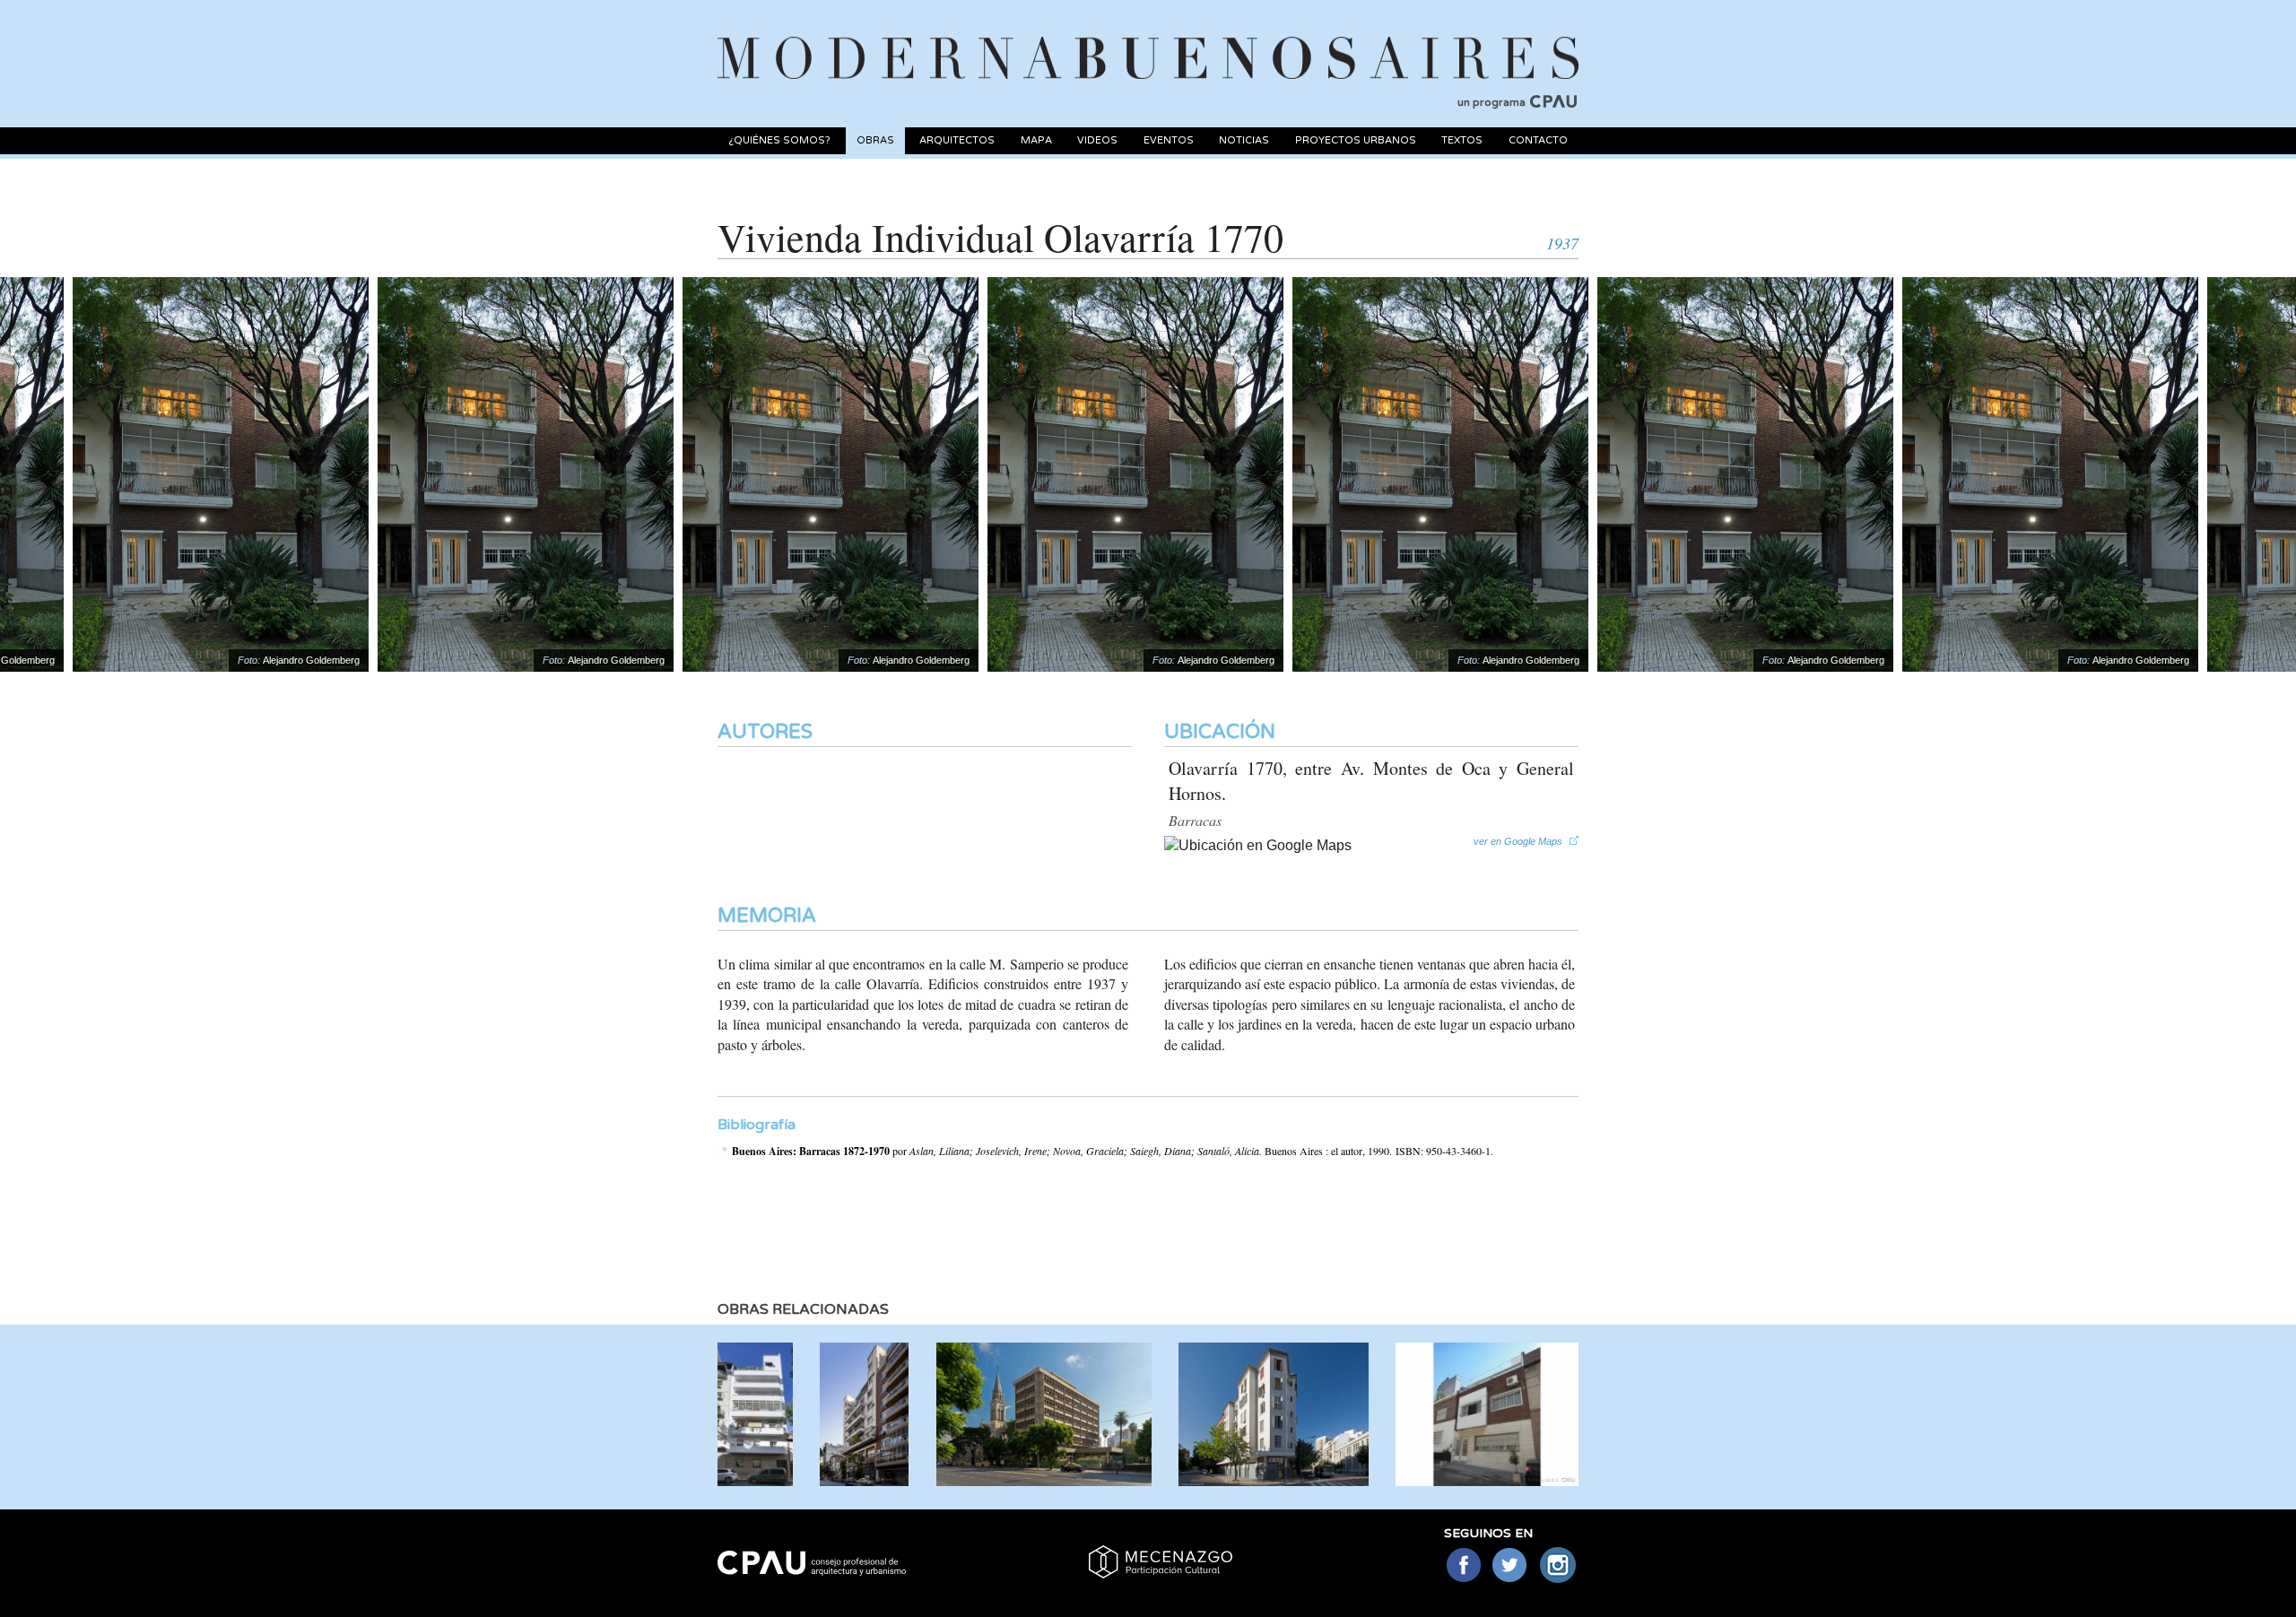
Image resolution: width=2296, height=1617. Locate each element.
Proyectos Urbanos (1356, 140)
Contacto (1538, 140)
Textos (1462, 140)
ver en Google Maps (1518, 841)
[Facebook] (1463, 1566)
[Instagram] (1558, 1566)
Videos (1097, 140)
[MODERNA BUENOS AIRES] (1148, 37)
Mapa (1036, 140)
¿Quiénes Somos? (779, 140)
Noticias (1244, 140)
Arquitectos (957, 140)
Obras (875, 140)
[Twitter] (1511, 1566)
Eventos (1169, 140)
